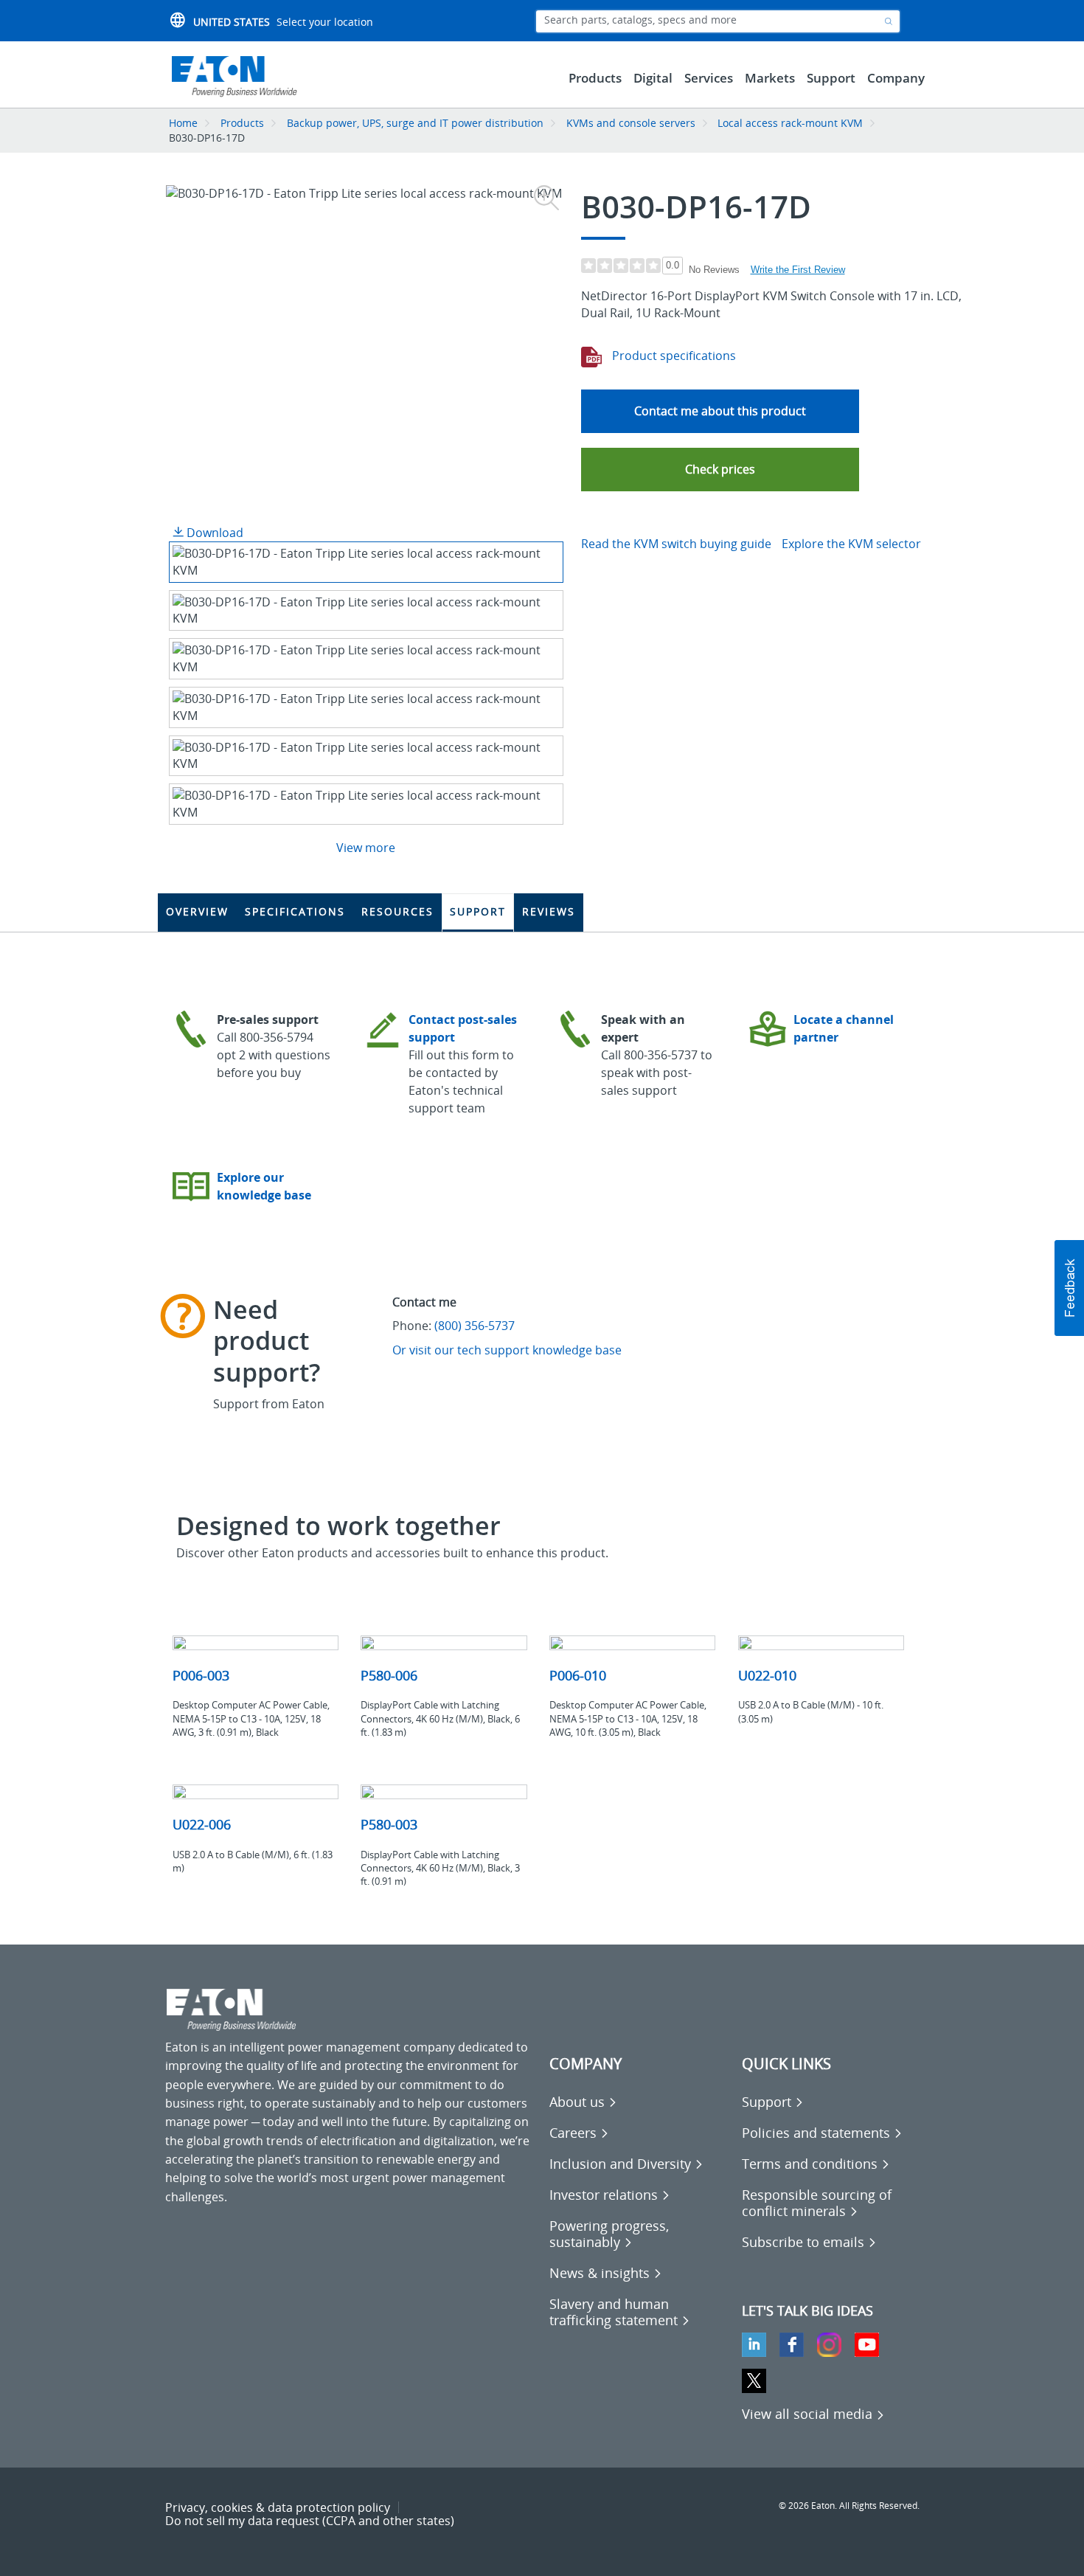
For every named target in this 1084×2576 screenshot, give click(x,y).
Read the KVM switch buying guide (676, 544)
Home (183, 123)
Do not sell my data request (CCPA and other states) (310, 2521)
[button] (720, 470)
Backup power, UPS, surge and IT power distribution (415, 123)
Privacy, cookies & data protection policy (278, 2507)
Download (213, 533)
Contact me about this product (720, 411)
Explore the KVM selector (851, 544)
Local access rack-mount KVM (790, 123)
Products (242, 123)
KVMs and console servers (631, 123)
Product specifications (673, 356)
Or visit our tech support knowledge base (507, 1350)
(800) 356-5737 (475, 1326)
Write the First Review (798, 270)
